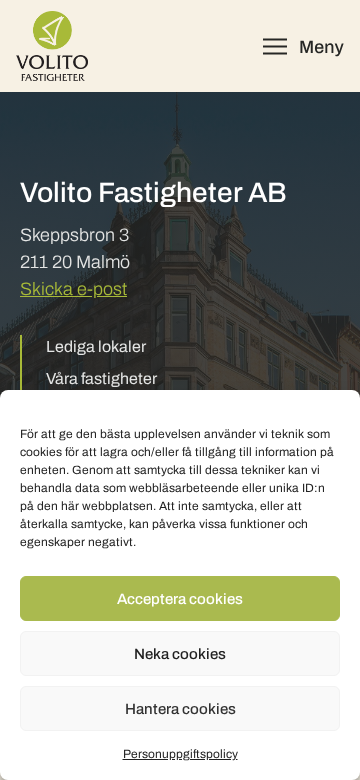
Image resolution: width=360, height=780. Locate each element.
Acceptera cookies (180, 599)
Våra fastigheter (101, 378)
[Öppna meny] (303, 46)
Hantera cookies (180, 709)
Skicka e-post (73, 289)
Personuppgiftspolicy (180, 754)
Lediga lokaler (96, 346)
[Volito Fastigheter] (52, 46)
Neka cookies (180, 654)
